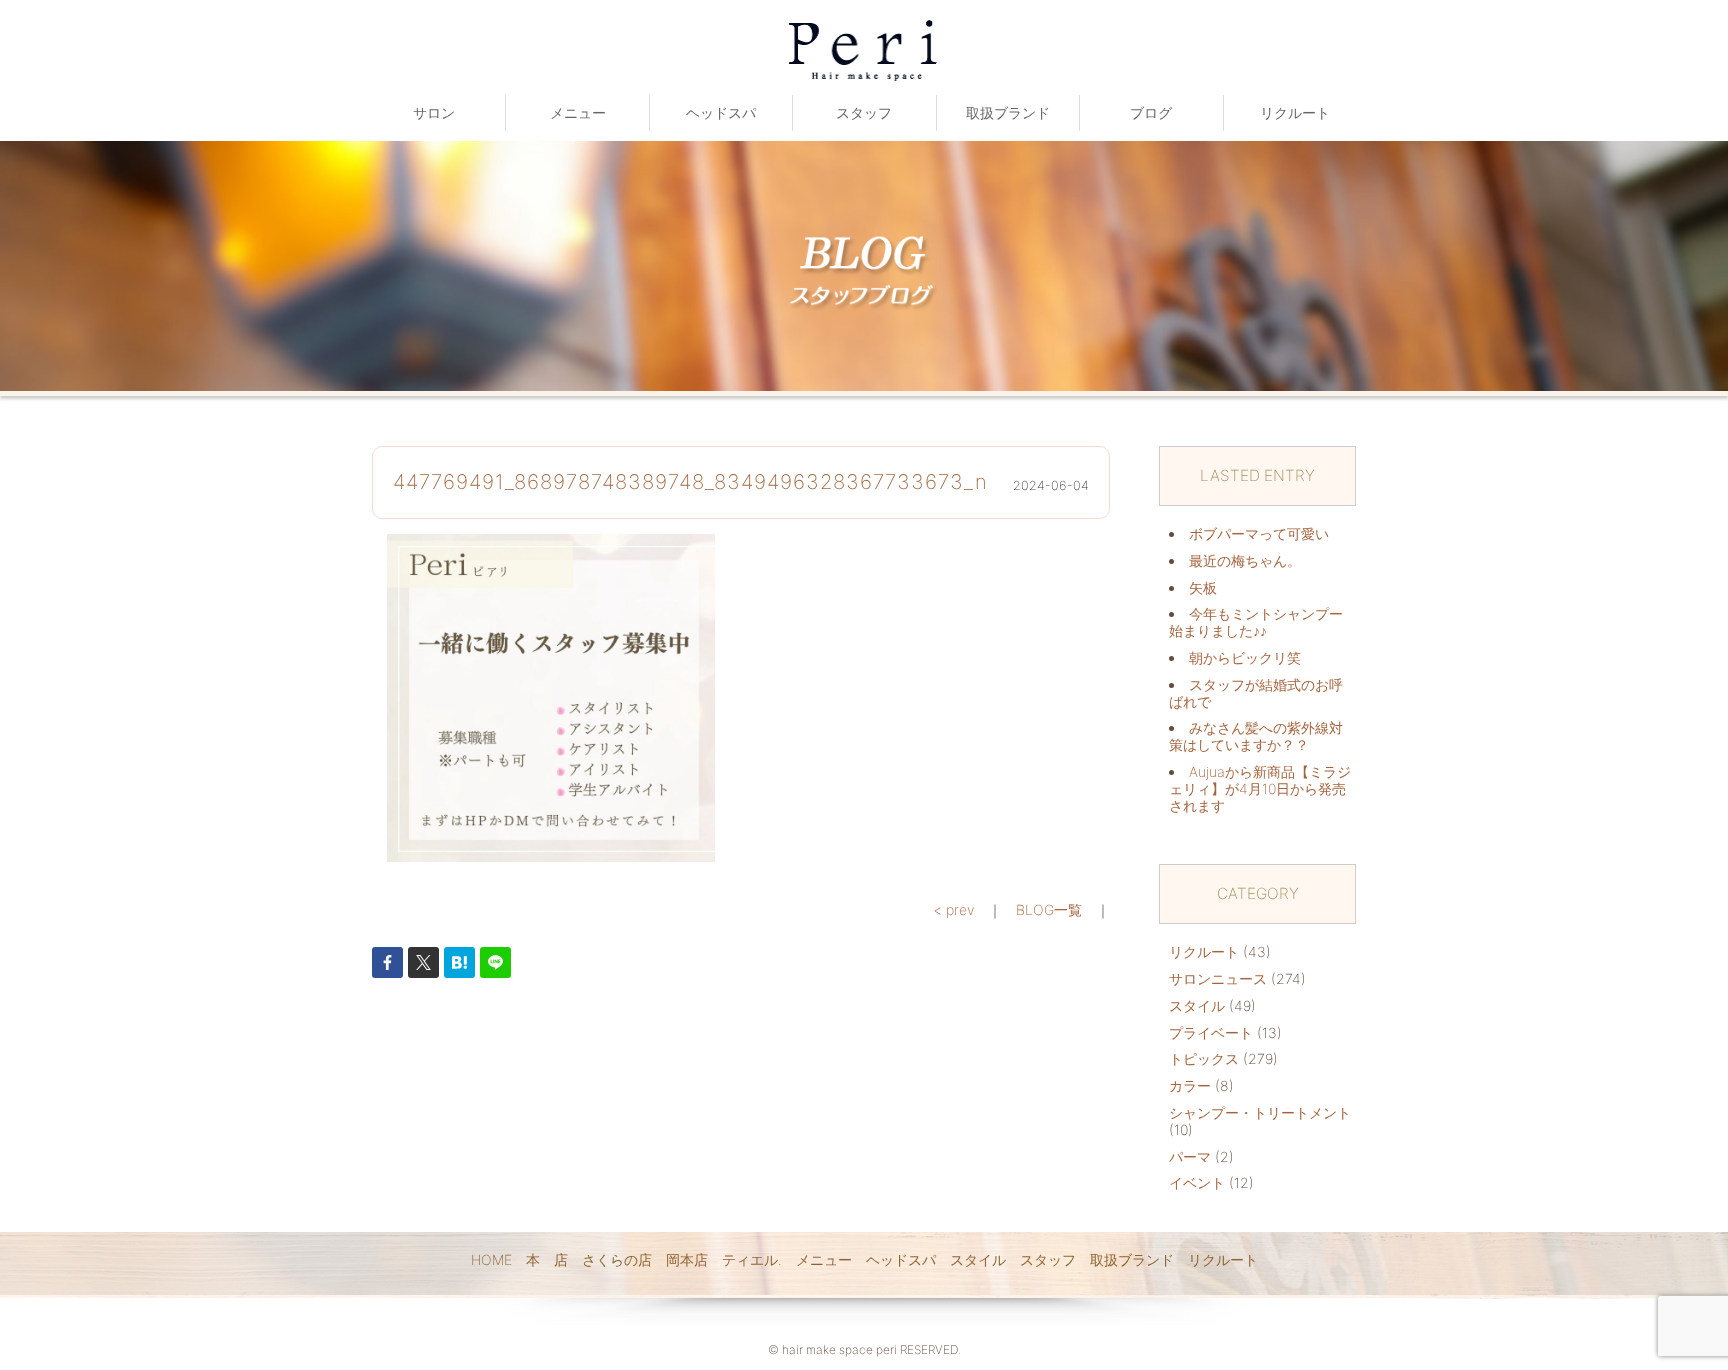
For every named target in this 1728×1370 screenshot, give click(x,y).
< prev (953, 909)
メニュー (578, 112)
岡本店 (687, 1259)
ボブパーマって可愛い (1259, 533)
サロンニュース (1218, 978)
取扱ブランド (1008, 112)
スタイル (1197, 1005)
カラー (1190, 1085)
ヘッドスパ (721, 112)
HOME (491, 1259)
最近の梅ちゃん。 (1245, 560)
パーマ (1190, 1156)
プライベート (1211, 1032)
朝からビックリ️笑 (1245, 657)
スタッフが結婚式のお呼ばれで (1256, 693)
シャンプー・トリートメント (1260, 1112)
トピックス (1204, 1058)
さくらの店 (617, 1259)
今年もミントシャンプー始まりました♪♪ (1256, 622)
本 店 (547, 1259)
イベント (1197, 1182)
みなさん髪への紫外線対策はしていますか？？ (1256, 736)
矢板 (1203, 587)
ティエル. (752, 1259)
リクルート (1295, 112)
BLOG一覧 (1049, 909)
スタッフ (864, 112)
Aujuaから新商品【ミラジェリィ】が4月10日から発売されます (1260, 788)
